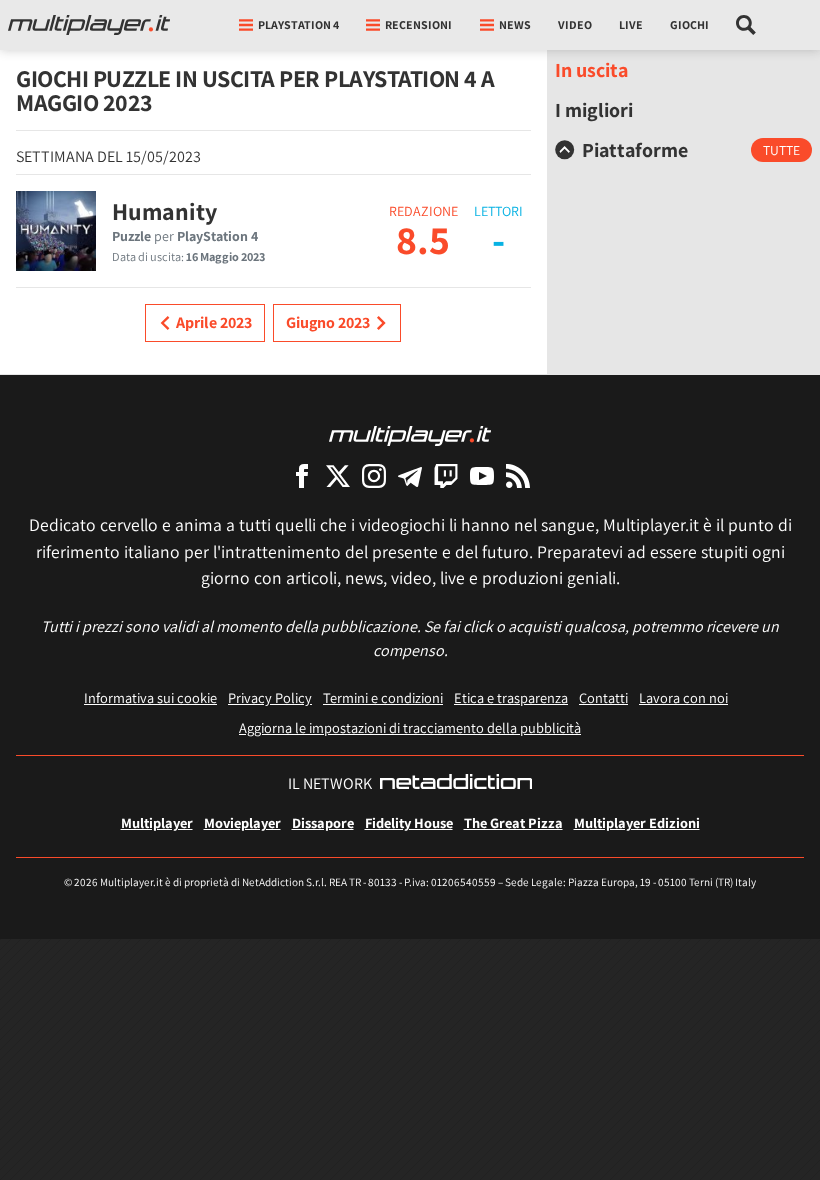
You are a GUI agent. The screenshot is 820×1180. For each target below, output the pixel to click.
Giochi (689, 24)
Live (631, 24)
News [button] (515, 24)
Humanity (164, 211)
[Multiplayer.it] (89, 25)
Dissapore (323, 822)
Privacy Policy (270, 697)
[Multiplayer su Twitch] (446, 475)
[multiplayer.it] (410, 434)
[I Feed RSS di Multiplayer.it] (518, 475)
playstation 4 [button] (298, 24)
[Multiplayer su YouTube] (482, 475)
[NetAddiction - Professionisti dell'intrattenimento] (456, 784)
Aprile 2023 (214, 322)
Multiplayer (157, 822)
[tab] (683, 150)
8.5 (423, 239)
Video (575, 24)
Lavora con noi (683, 697)
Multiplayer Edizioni (637, 822)
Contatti (603, 697)
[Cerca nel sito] (746, 25)
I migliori (594, 110)
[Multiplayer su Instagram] (374, 475)
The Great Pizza (513, 822)
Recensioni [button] (418, 24)
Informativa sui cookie (150, 697)
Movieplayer (242, 822)
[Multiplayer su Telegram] (410, 475)
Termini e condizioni (383, 697)
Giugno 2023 (328, 322)
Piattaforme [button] (635, 150)
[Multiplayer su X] (338, 475)
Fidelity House (409, 822)
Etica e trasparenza (511, 697)
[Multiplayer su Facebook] (302, 475)
